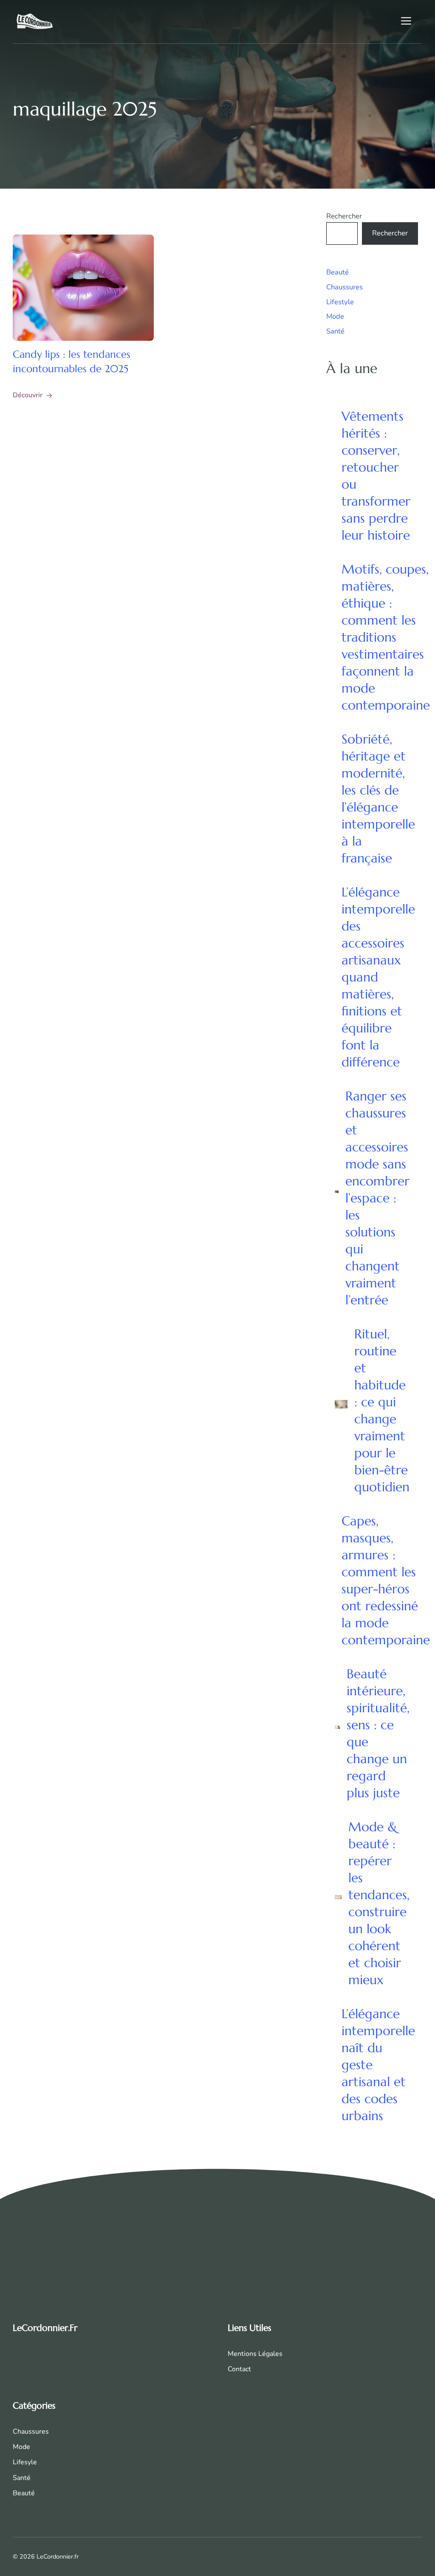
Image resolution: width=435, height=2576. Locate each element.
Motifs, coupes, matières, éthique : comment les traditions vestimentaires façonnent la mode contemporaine (386, 637)
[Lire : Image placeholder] (83, 288)
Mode (335, 316)
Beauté (338, 272)
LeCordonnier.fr (45, 2328)
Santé (335, 331)
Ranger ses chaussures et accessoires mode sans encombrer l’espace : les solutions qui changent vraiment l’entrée (377, 1198)
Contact (239, 2369)
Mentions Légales (255, 2354)
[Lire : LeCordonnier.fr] (35, 21)
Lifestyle (340, 302)
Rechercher (344, 216)
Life (18, 2462)
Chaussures (345, 287)
